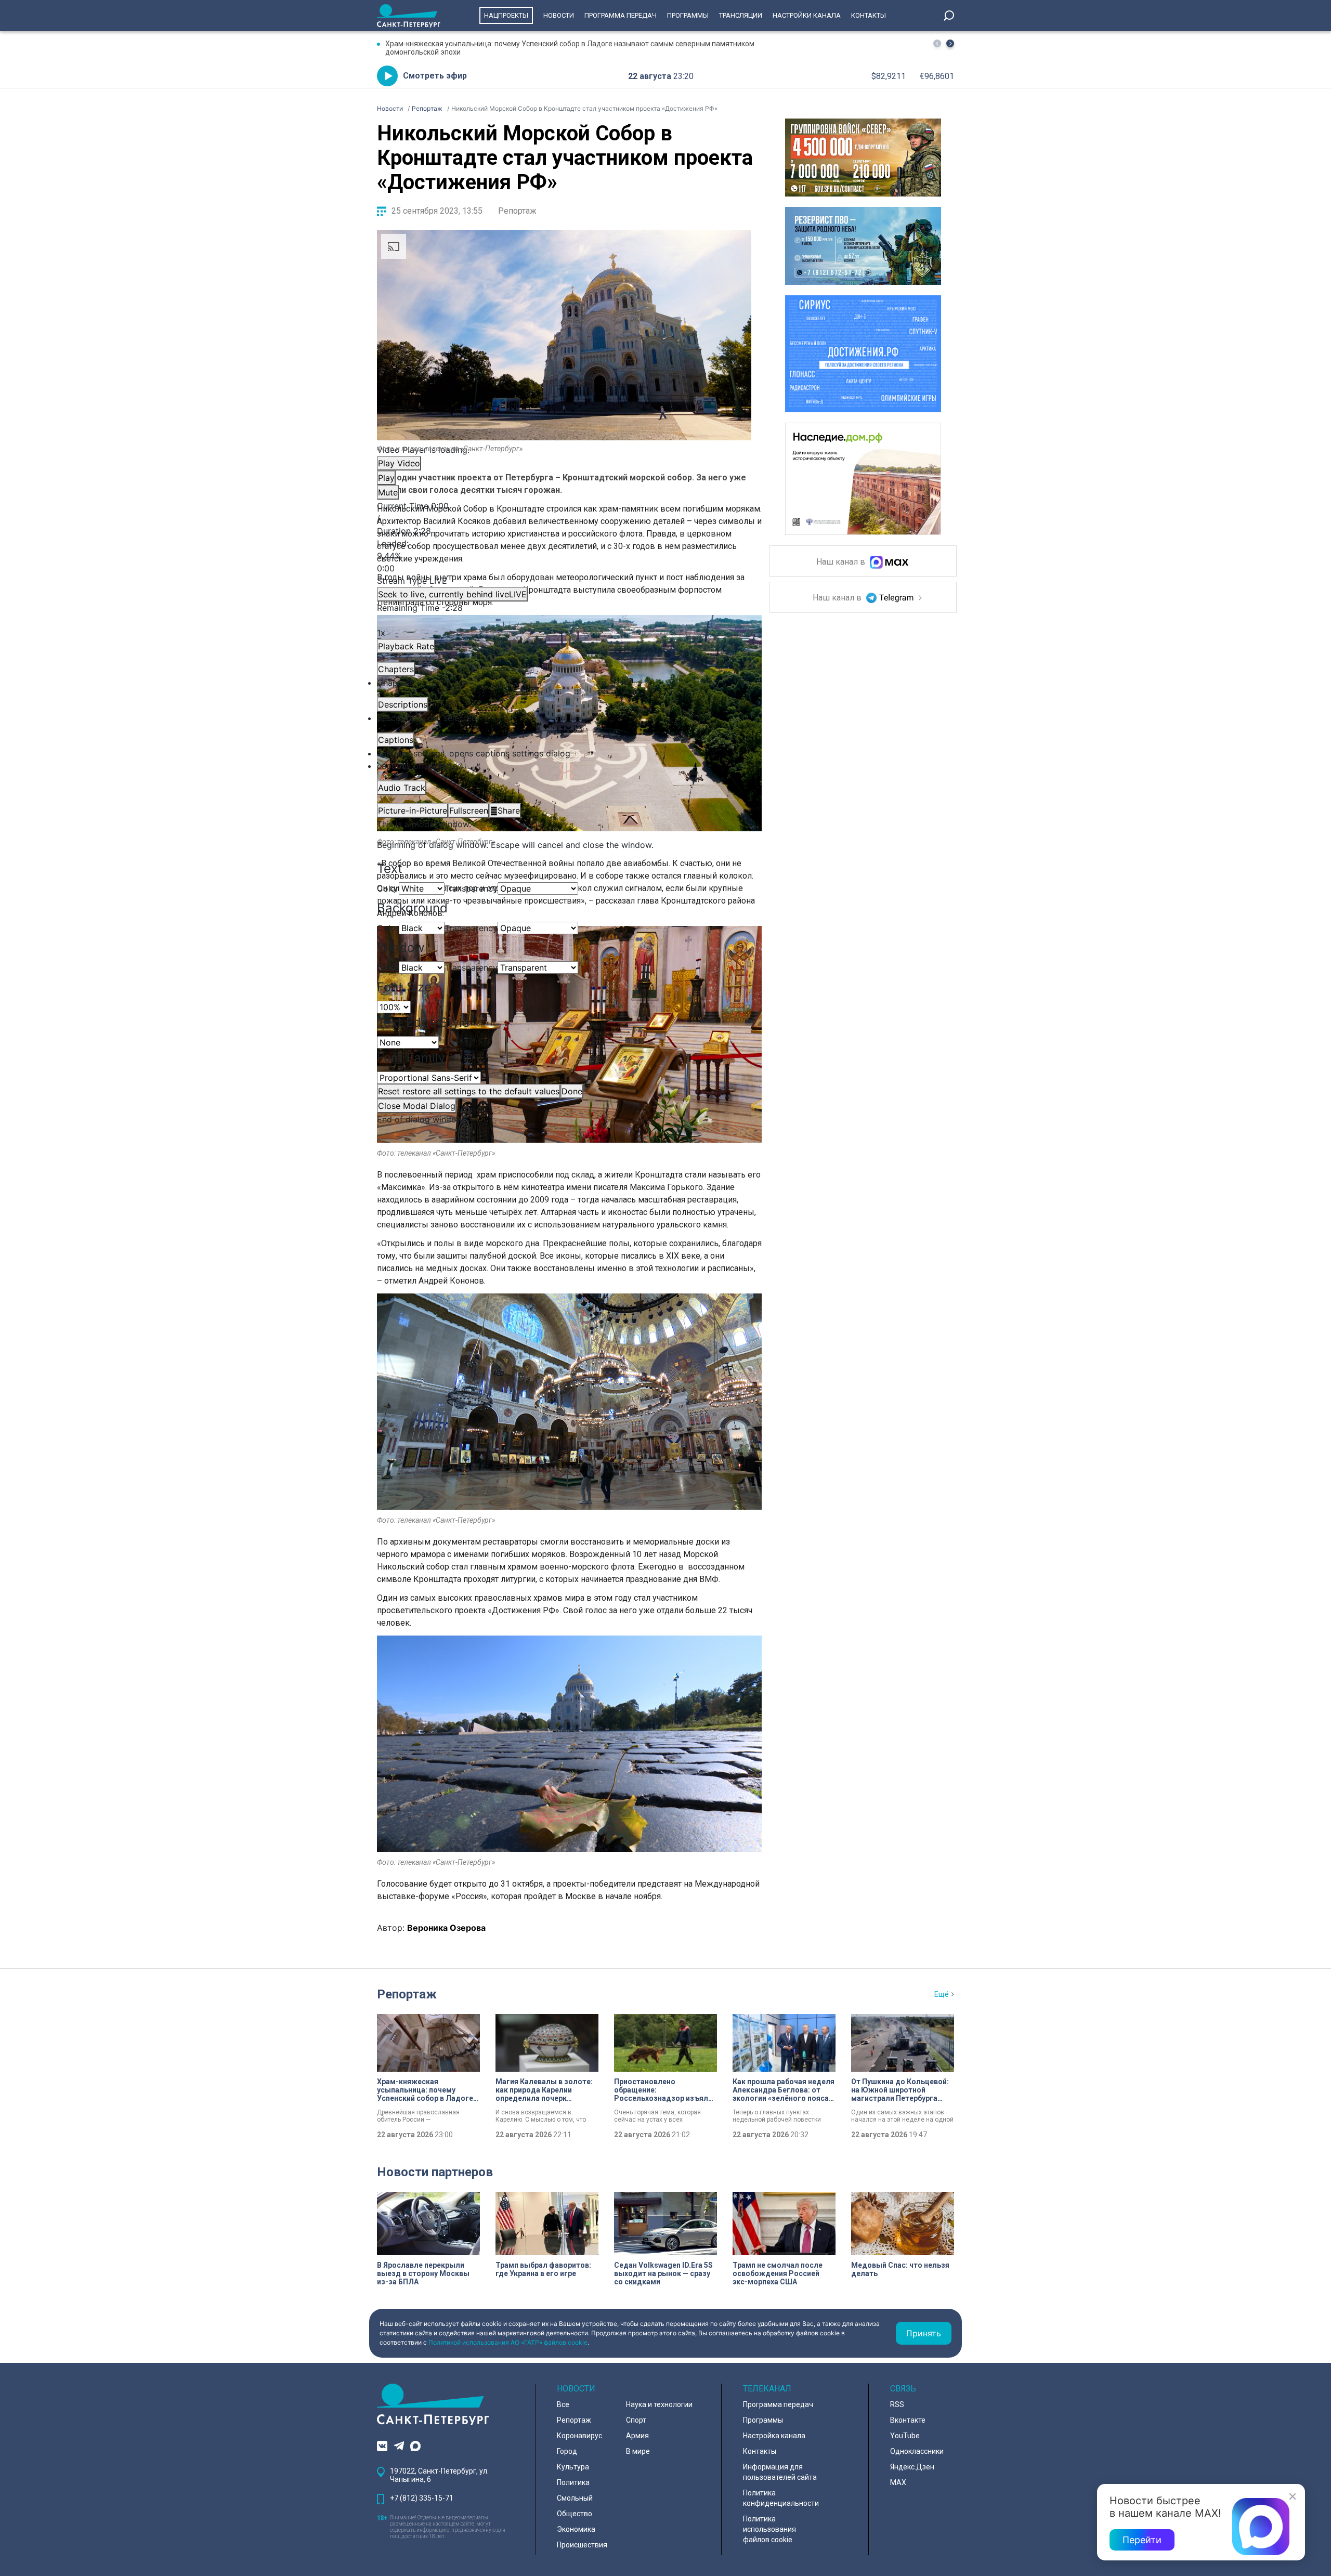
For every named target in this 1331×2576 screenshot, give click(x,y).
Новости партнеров (435, 2172)
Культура (573, 2467)
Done (572, 1091)
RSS (897, 2404)
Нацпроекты (506, 15)
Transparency (471, 888)
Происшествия (582, 2545)
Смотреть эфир (435, 76)
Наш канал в (842, 562)
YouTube (905, 2436)
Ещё (942, 1994)
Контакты (869, 15)
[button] (950, 43)
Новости (559, 15)
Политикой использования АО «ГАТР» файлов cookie (508, 2342)
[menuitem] (564, 753)
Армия (637, 2436)
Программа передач (621, 15)
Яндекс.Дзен (912, 2467)
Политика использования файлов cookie (769, 2529)
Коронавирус (579, 2436)
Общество (575, 2514)
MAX (898, 2482)
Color (388, 888)
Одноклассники (917, 2451)
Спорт (636, 2420)
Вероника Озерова (446, 1928)
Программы (688, 15)
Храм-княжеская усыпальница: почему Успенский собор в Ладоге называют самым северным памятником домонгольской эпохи (570, 48)
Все (563, 2404)
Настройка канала (774, 2436)
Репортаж (517, 211)
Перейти (1142, 2540)
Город (567, 2451)
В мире (638, 2451)
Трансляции (741, 15)
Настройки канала (807, 15)
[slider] (564, 556)
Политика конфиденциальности (781, 2498)
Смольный (575, 2498)
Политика (573, 2482)
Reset (469, 1091)
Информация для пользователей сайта (780, 2472)
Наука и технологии (659, 2404)
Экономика (576, 2529)
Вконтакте (908, 2420)
